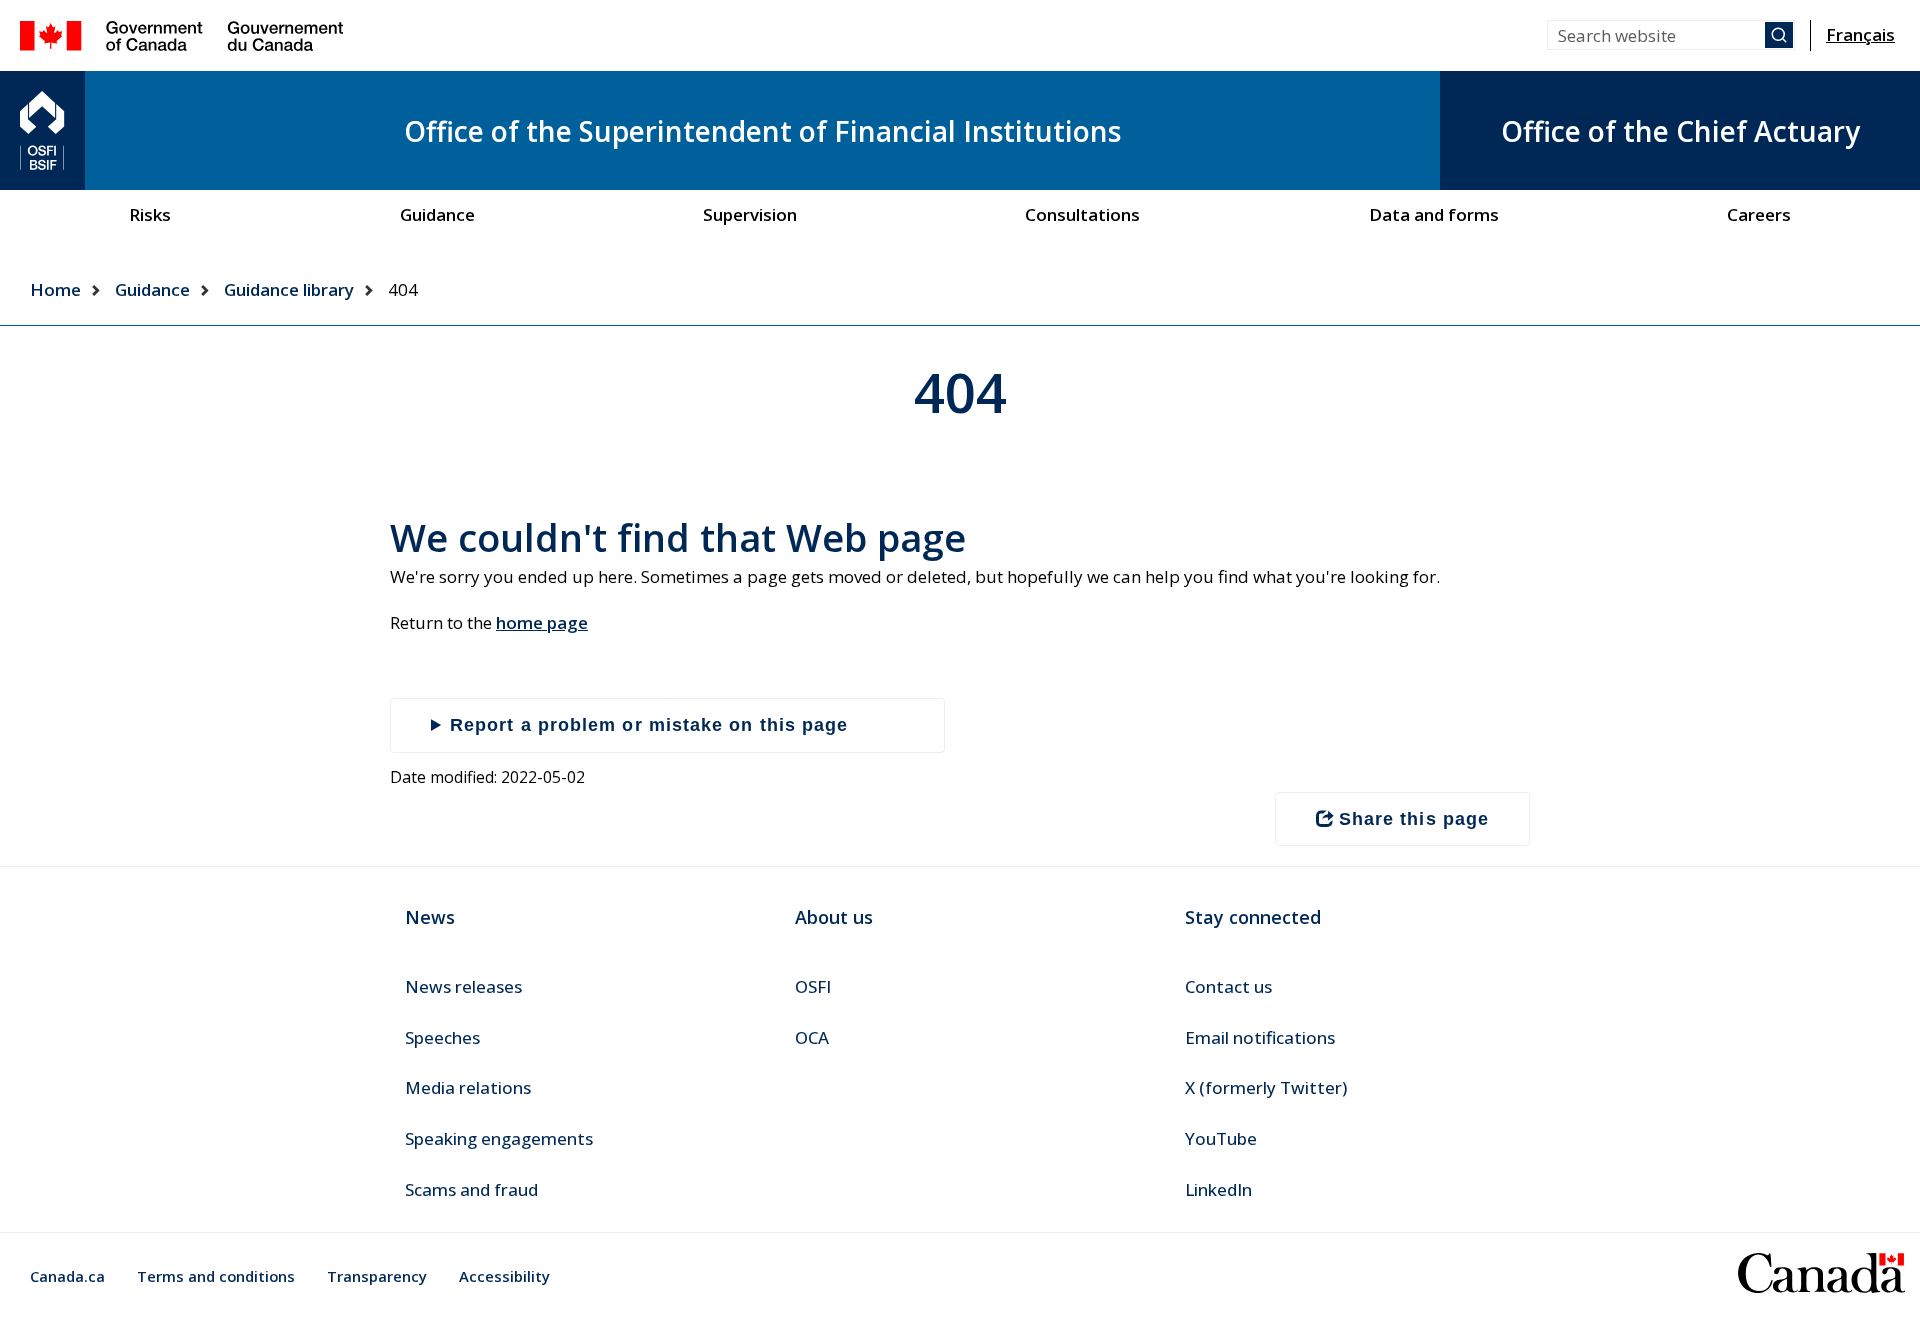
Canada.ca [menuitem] (67, 1276)
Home (55, 289)
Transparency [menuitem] (377, 1276)
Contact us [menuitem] (1228, 986)
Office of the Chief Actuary (1680, 131)
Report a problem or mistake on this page (649, 725)
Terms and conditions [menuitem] (216, 1276)
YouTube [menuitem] (1221, 1138)
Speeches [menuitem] (442, 1037)
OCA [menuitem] (812, 1037)
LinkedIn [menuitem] (1218, 1189)
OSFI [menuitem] (813, 986)
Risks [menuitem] (150, 214)
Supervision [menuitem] (750, 214)
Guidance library (289, 289)
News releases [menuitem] (463, 986)
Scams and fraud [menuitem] (471, 1189)
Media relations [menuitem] (468, 1087)
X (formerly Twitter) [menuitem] (1266, 1087)
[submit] (1779, 35)
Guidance (152, 289)
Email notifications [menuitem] (1260, 1037)
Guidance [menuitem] (437, 214)
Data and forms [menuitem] (1434, 214)
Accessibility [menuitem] (504, 1276)
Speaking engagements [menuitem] (499, 1138)
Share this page (1414, 819)
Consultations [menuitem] (1082, 214)
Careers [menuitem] (1759, 214)
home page (542, 622)
